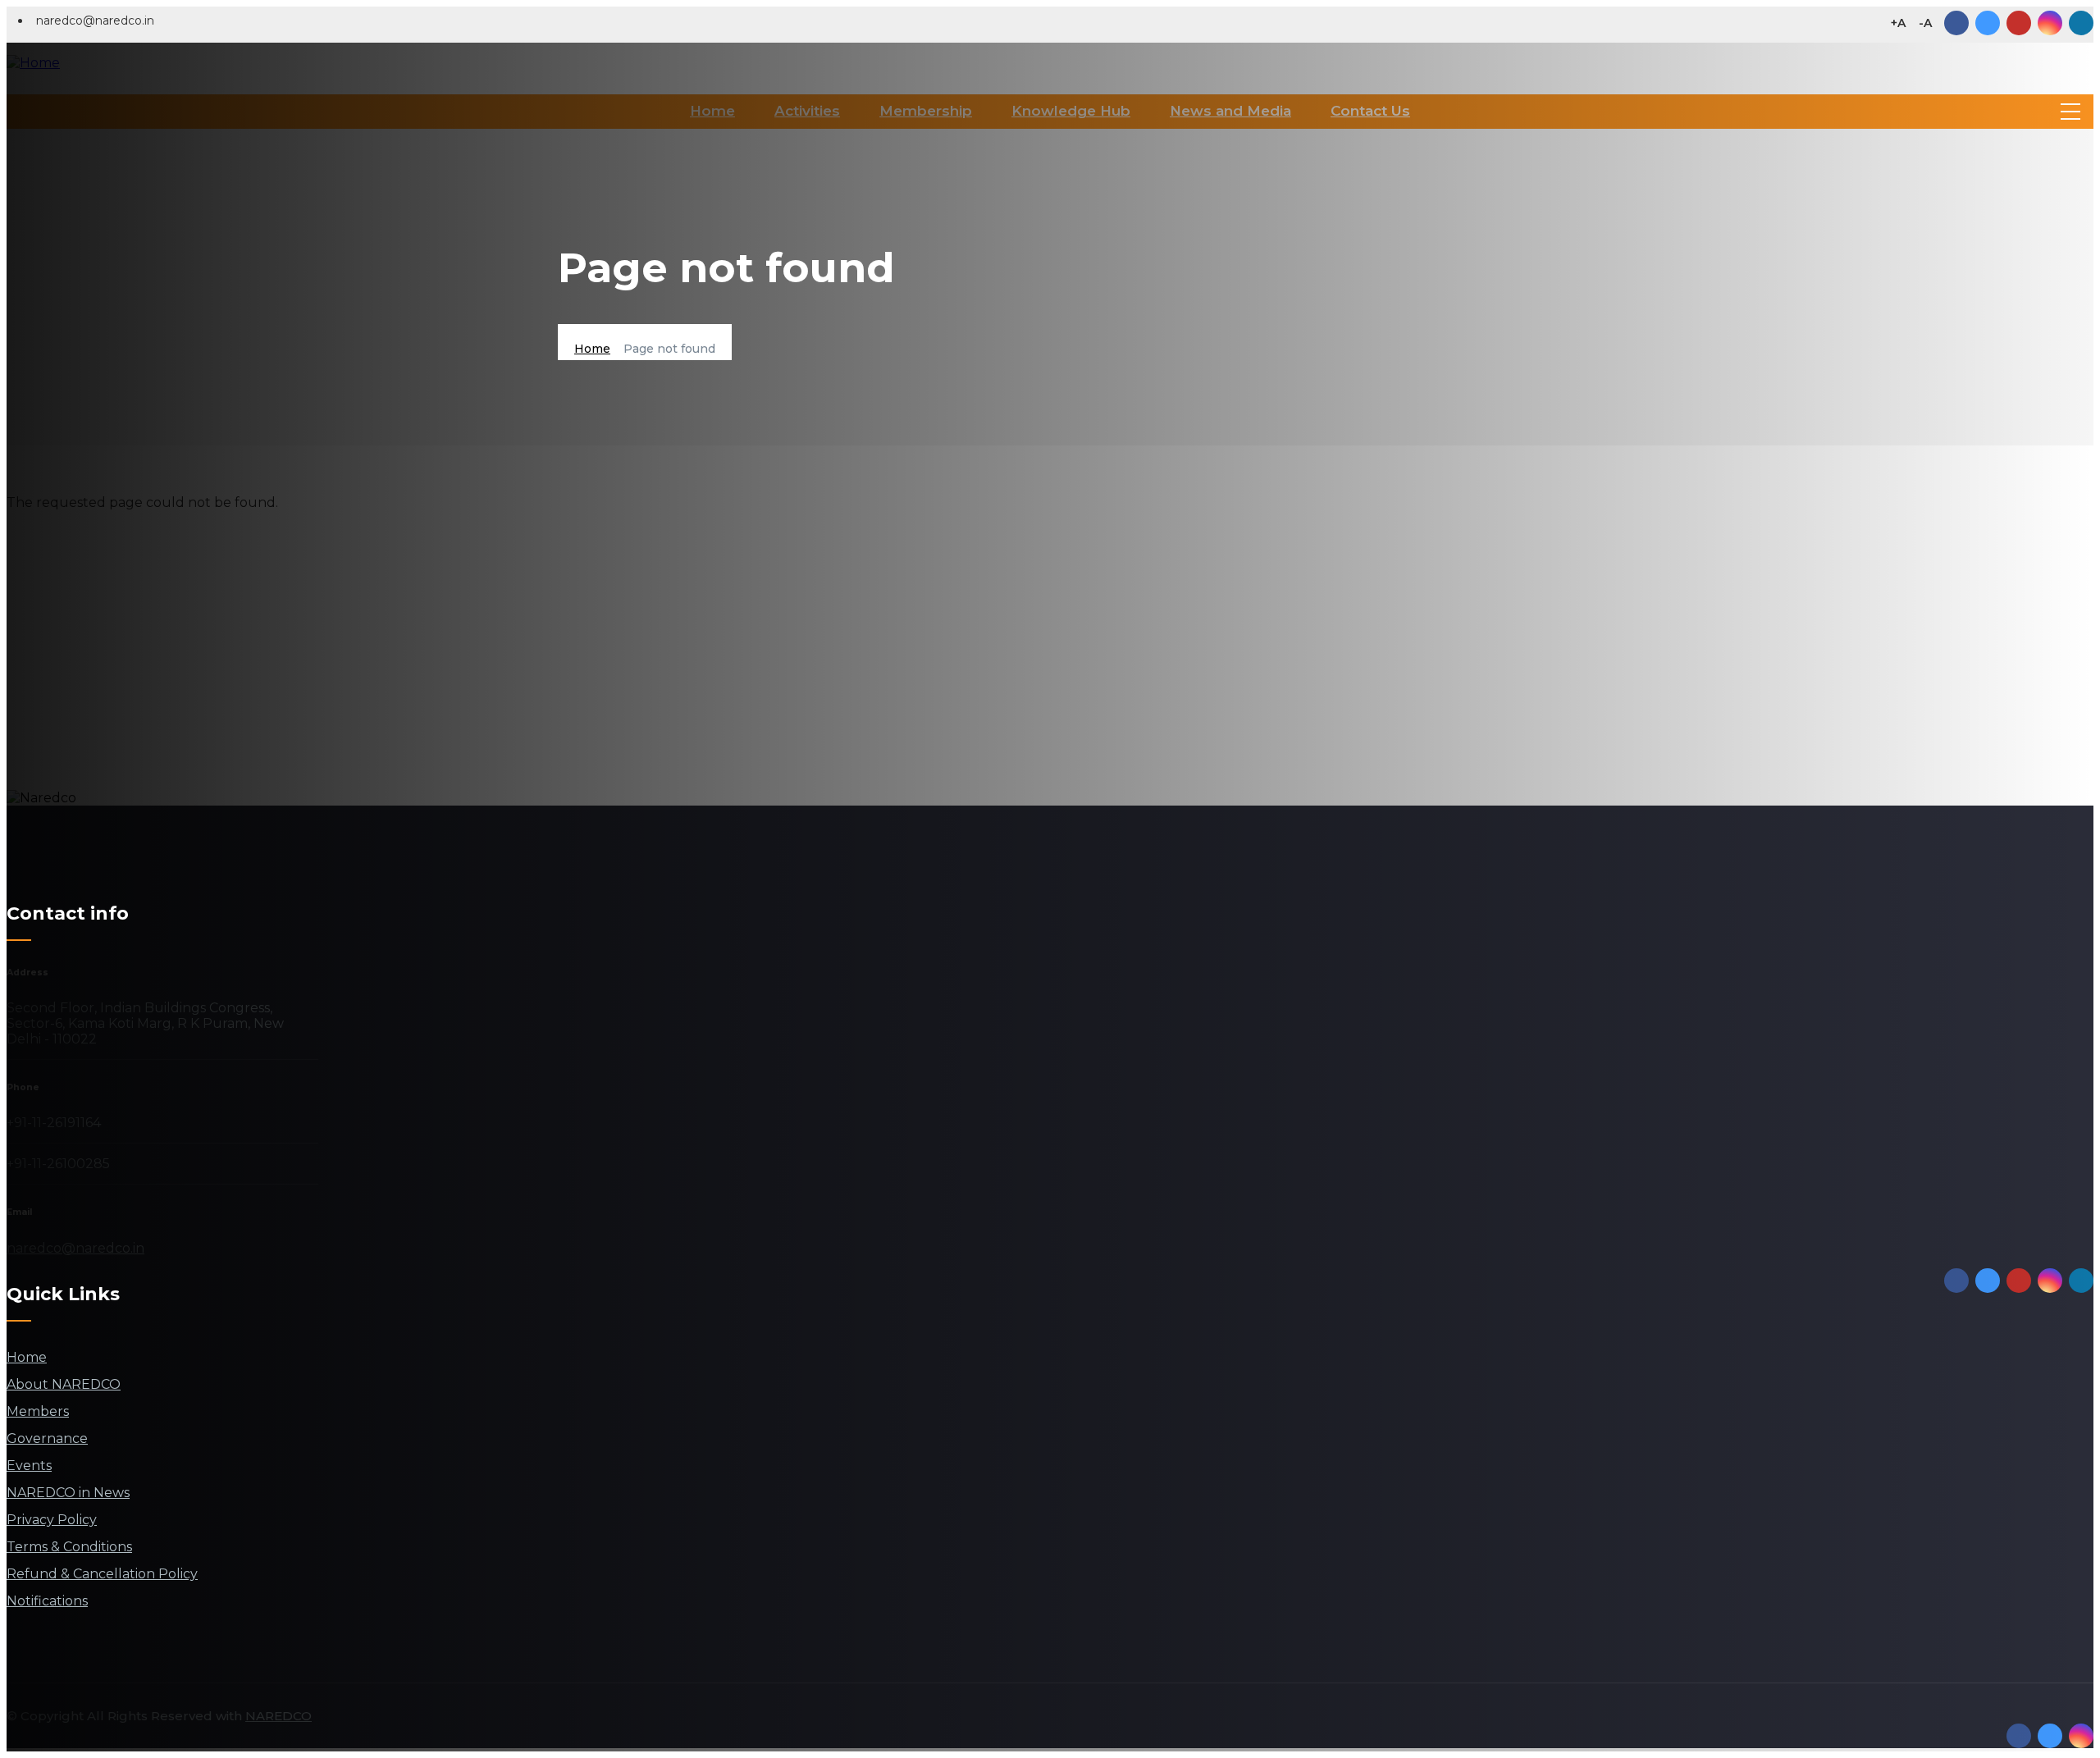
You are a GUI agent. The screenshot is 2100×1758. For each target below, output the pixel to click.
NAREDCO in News (68, 1493)
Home (592, 349)
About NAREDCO (64, 1384)
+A (1898, 23)
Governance (47, 1438)
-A (1925, 23)
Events (29, 1466)
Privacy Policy (52, 1520)
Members (38, 1411)
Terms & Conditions (69, 1547)
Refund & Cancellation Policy (102, 1574)
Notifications (47, 1601)
